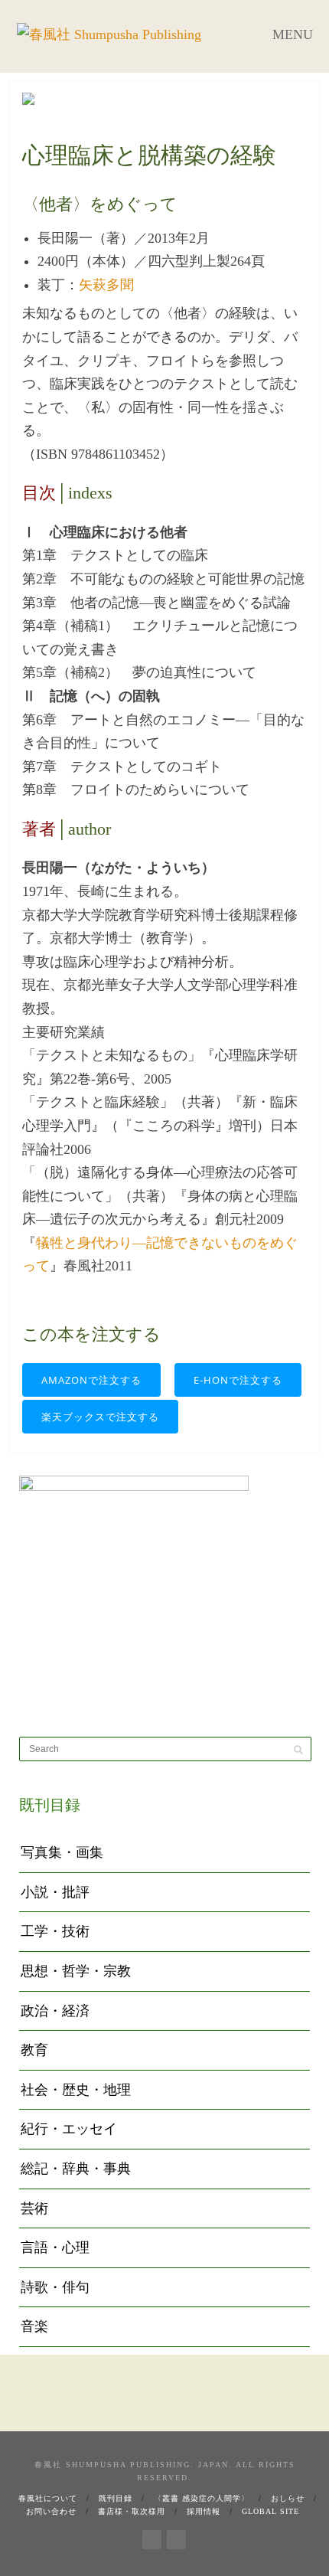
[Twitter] (176, 2537)
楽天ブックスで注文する (100, 1417)
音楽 (34, 2326)
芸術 (34, 2208)
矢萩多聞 (106, 285)
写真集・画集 (62, 1852)
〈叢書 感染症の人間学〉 (202, 2498)
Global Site (270, 2511)
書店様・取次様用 (132, 2511)
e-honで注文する (238, 1380)
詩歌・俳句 (55, 2287)
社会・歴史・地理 (76, 2090)
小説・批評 (55, 1892)
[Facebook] (152, 2537)
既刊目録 (116, 2498)
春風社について (48, 2498)
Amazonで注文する (91, 1380)
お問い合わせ (51, 2511)
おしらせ (288, 2498)
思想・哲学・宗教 (76, 1971)
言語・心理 (55, 2247)
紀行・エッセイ (69, 2129)
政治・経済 (55, 2011)
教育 (34, 2050)
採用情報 (204, 2511)
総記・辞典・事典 (76, 2169)
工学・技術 (55, 1931)
